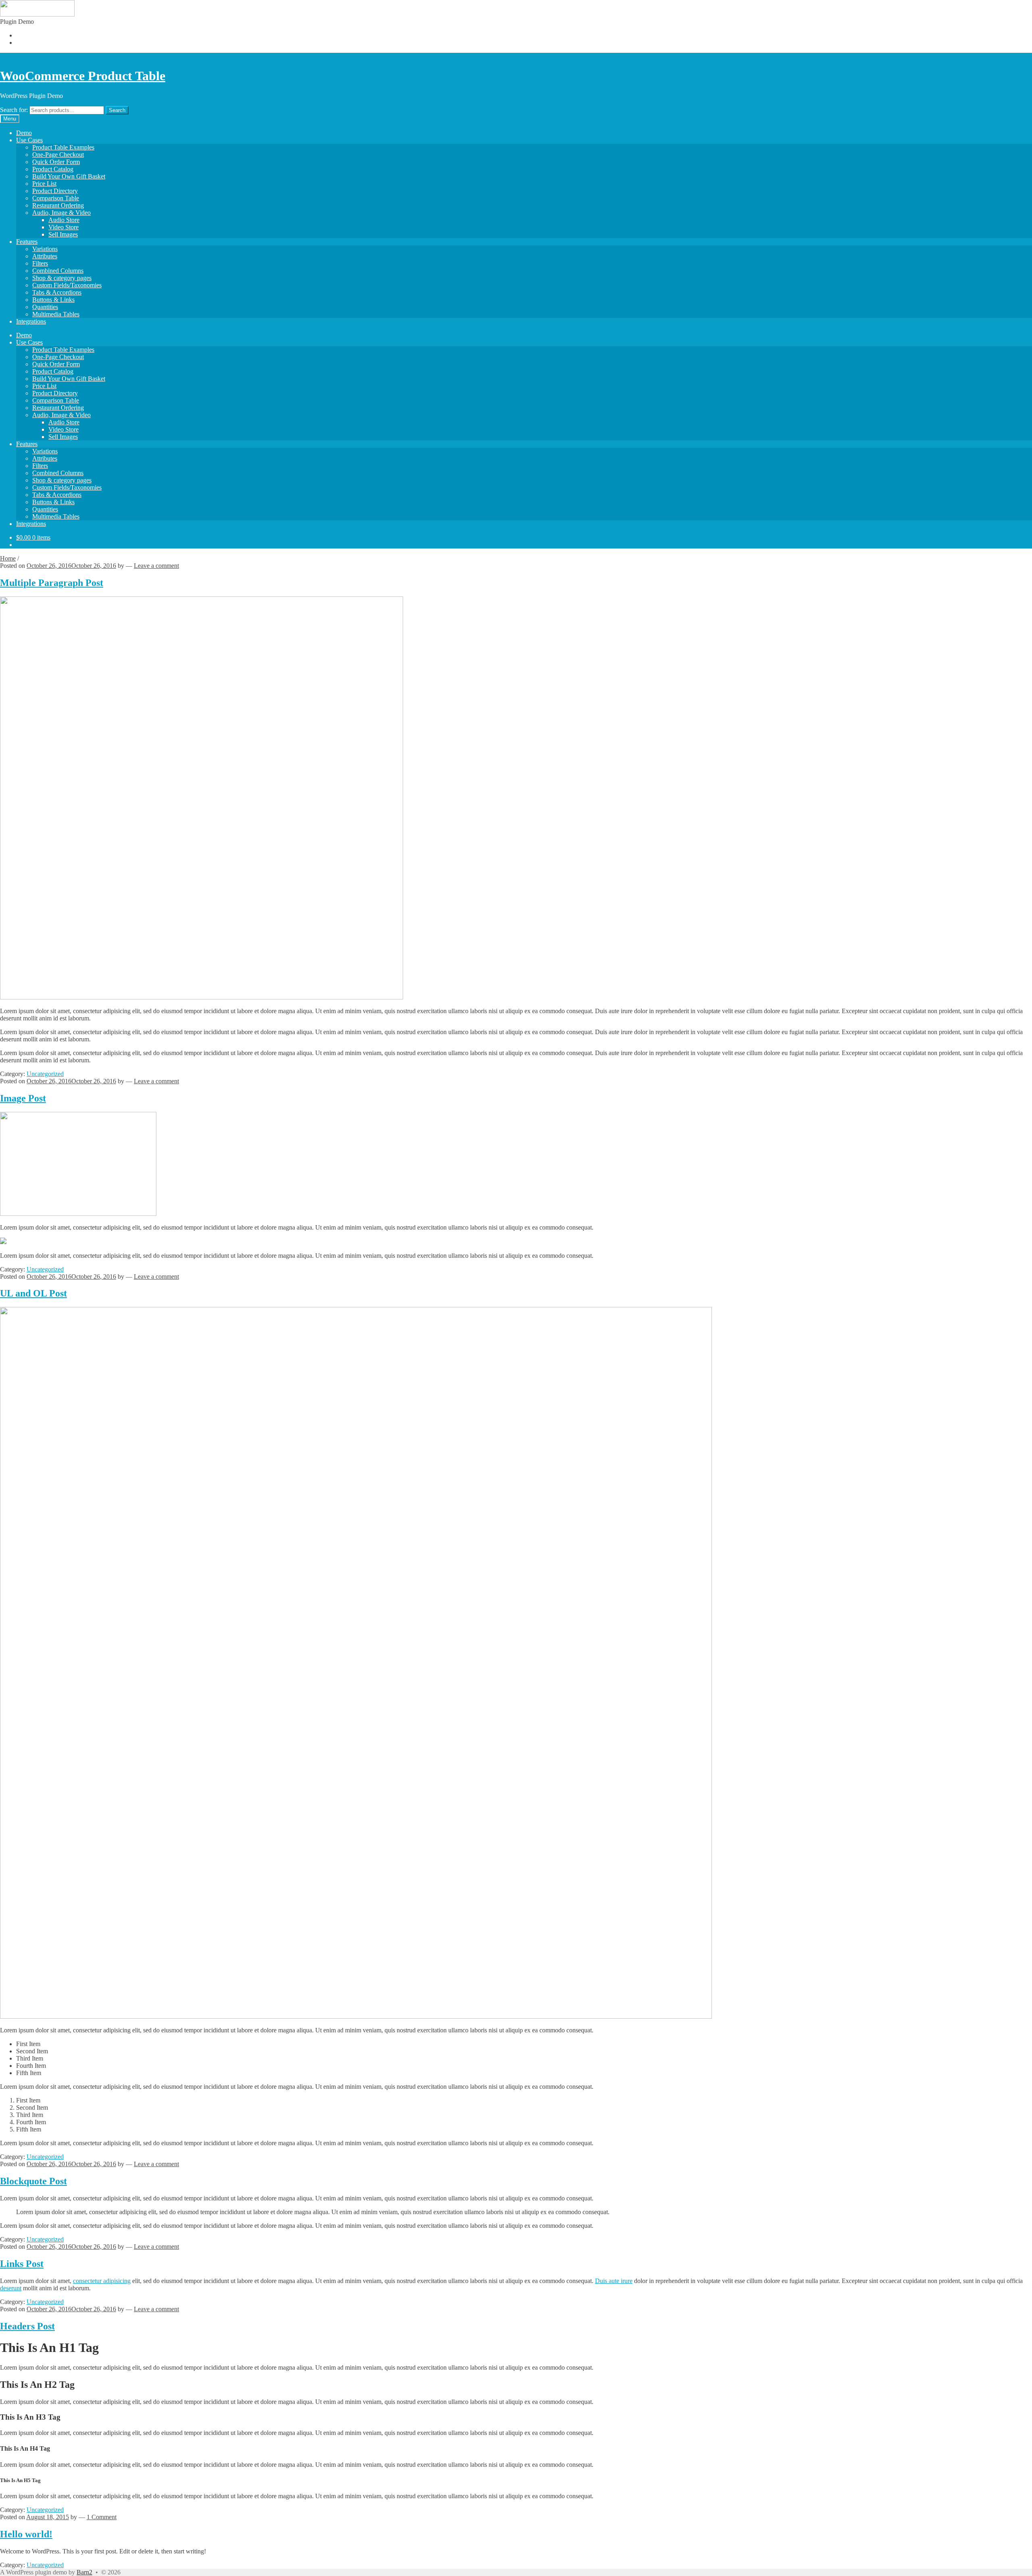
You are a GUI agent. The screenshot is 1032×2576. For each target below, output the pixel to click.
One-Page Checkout (58, 155)
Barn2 (84, 2572)
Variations (45, 249)
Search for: (14, 110)
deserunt (11, 2288)
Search (117, 110)
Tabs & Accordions (57, 292)
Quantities (45, 307)
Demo (24, 133)
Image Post (23, 1098)
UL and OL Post (33, 1293)
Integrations (31, 321)
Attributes (45, 256)
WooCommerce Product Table (83, 76)
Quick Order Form (56, 162)
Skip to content (67, 56)
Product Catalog (53, 169)
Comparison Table (56, 198)
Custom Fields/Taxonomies (67, 285)
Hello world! (26, 2534)
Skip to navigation (23, 56)
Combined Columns (58, 271)
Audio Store (64, 220)
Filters (40, 263)
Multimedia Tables (56, 314)
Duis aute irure (614, 2281)
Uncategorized (45, 1074)
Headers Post (27, 2326)
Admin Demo (34, 35)
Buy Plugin (31, 43)
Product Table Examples (63, 147)
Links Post (22, 2264)
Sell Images (63, 234)
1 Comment (102, 2517)
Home (8, 558)
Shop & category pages (62, 278)
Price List (44, 184)
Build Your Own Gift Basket (69, 176)
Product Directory (55, 191)
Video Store (63, 227)
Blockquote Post (33, 2181)
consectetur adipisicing (102, 2281)
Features (27, 242)
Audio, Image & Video (61, 213)
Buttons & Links (53, 300)
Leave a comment (156, 566)
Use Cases (29, 140)
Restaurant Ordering (58, 205)
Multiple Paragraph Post (52, 583)
